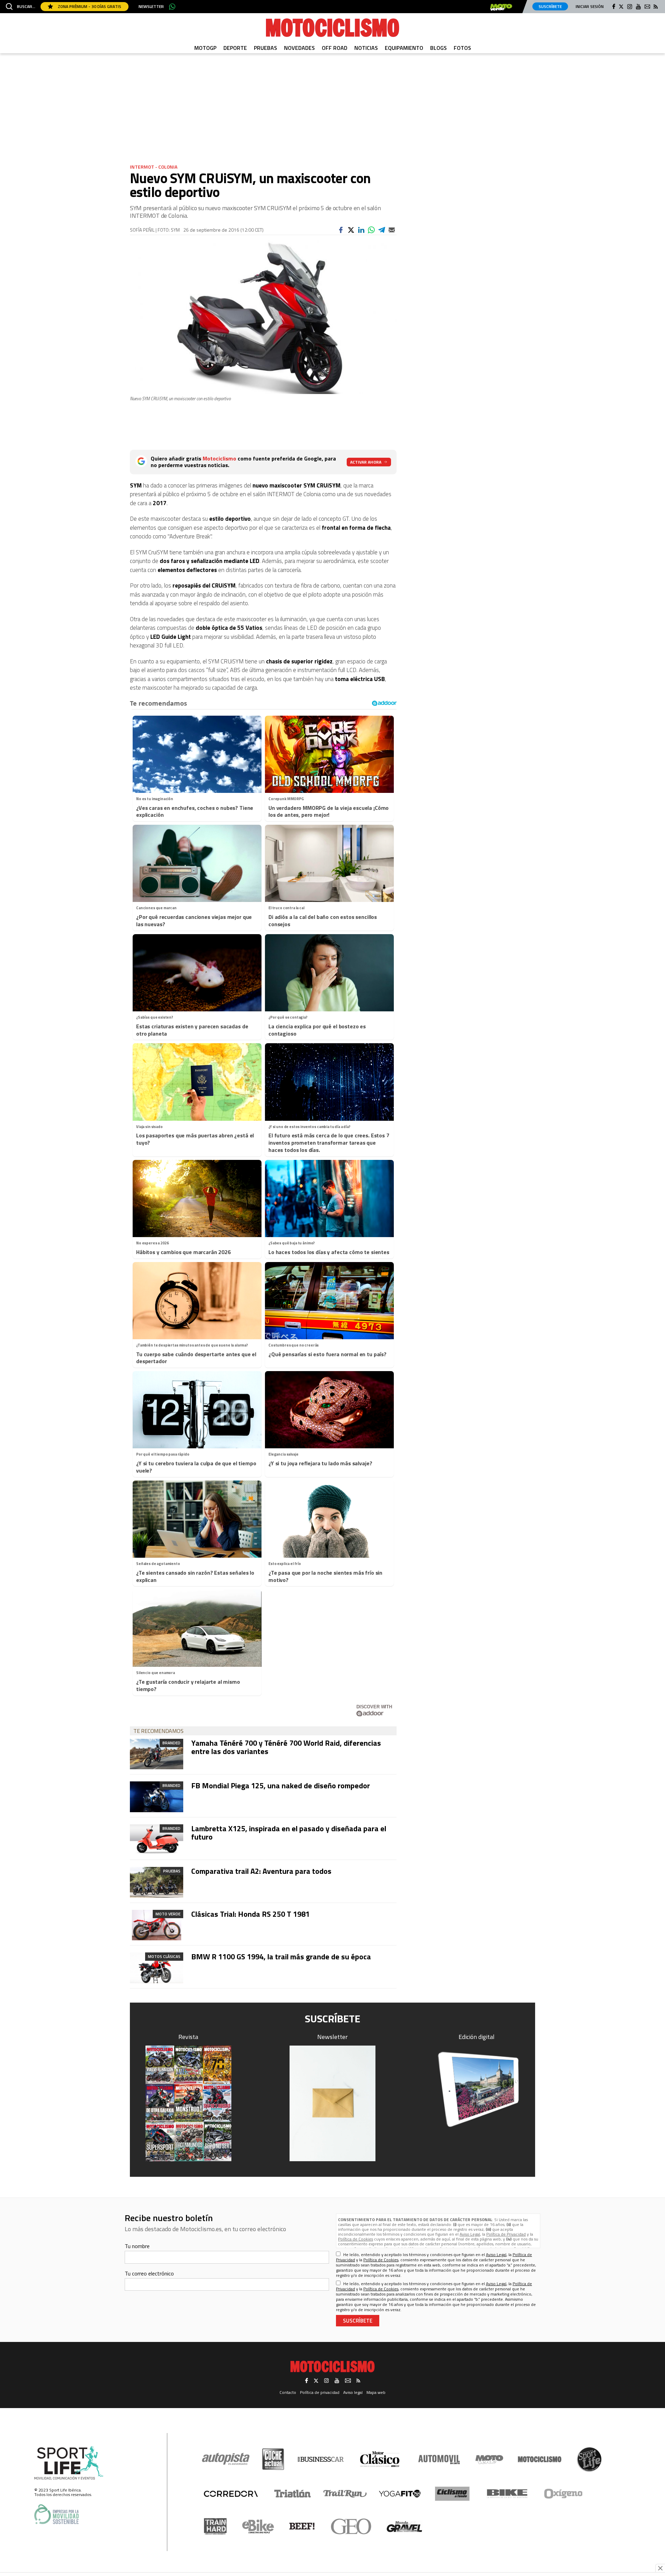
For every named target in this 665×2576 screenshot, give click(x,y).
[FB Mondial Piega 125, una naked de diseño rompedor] (157, 1797)
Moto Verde (168, 1914)
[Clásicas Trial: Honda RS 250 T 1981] (157, 1925)
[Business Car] (321, 2459)
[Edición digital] (477, 2089)
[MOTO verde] (501, 7)
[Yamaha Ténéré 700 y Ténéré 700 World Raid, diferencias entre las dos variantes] (157, 1754)
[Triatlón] (291, 2494)
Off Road (335, 48)
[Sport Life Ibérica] (69, 2463)
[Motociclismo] (332, 28)
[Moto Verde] (489, 2459)
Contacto (288, 2392)
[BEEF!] (302, 2526)
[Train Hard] (215, 2526)
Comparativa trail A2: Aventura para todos (261, 1871)
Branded (171, 1743)
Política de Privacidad (506, 2234)
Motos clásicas (164, 1956)
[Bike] (507, 2494)
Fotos (462, 48)
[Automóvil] (439, 2459)
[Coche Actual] (273, 2459)
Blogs (438, 48)
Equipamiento (404, 48)
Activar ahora (366, 462)
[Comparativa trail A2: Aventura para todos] (157, 1882)
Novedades (299, 48)
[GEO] (351, 2526)
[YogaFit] (400, 2494)
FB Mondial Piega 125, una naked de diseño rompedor (281, 1786)
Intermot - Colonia (154, 167)
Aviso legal (353, 2392)
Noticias (366, 48)
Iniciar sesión (590, 6)
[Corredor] (231, 2494)
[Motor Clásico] (380, 2459)
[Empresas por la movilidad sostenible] (56, 2514)
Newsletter (151, 7)
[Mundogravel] (404, 2526)
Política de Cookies (356, 2239)
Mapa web (376, 2392)
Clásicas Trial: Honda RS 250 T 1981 (250, 1914)
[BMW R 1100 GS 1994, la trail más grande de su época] (157, 1968)
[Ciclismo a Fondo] (452, 2494)
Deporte (235, 48)
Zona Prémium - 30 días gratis (89, 6)
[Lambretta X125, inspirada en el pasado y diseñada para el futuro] (157, 1840)
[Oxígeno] (565, 2494)
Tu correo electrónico (149, 2273)
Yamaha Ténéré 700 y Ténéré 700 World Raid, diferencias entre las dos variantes (286, 1747)
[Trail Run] (345, 2494)
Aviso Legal (470, 2234)
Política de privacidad (320, 2392)
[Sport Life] (589, 2459)
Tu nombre (137, 2246)
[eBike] (258, 2526)
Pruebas (265, 48)
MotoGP (205, 48)
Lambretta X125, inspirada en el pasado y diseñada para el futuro (289, 1833)
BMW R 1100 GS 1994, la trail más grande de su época (281, 1957)
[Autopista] (226, 2459)
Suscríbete (550, 6)
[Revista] (188, 2103)
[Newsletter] (332, 2103)
